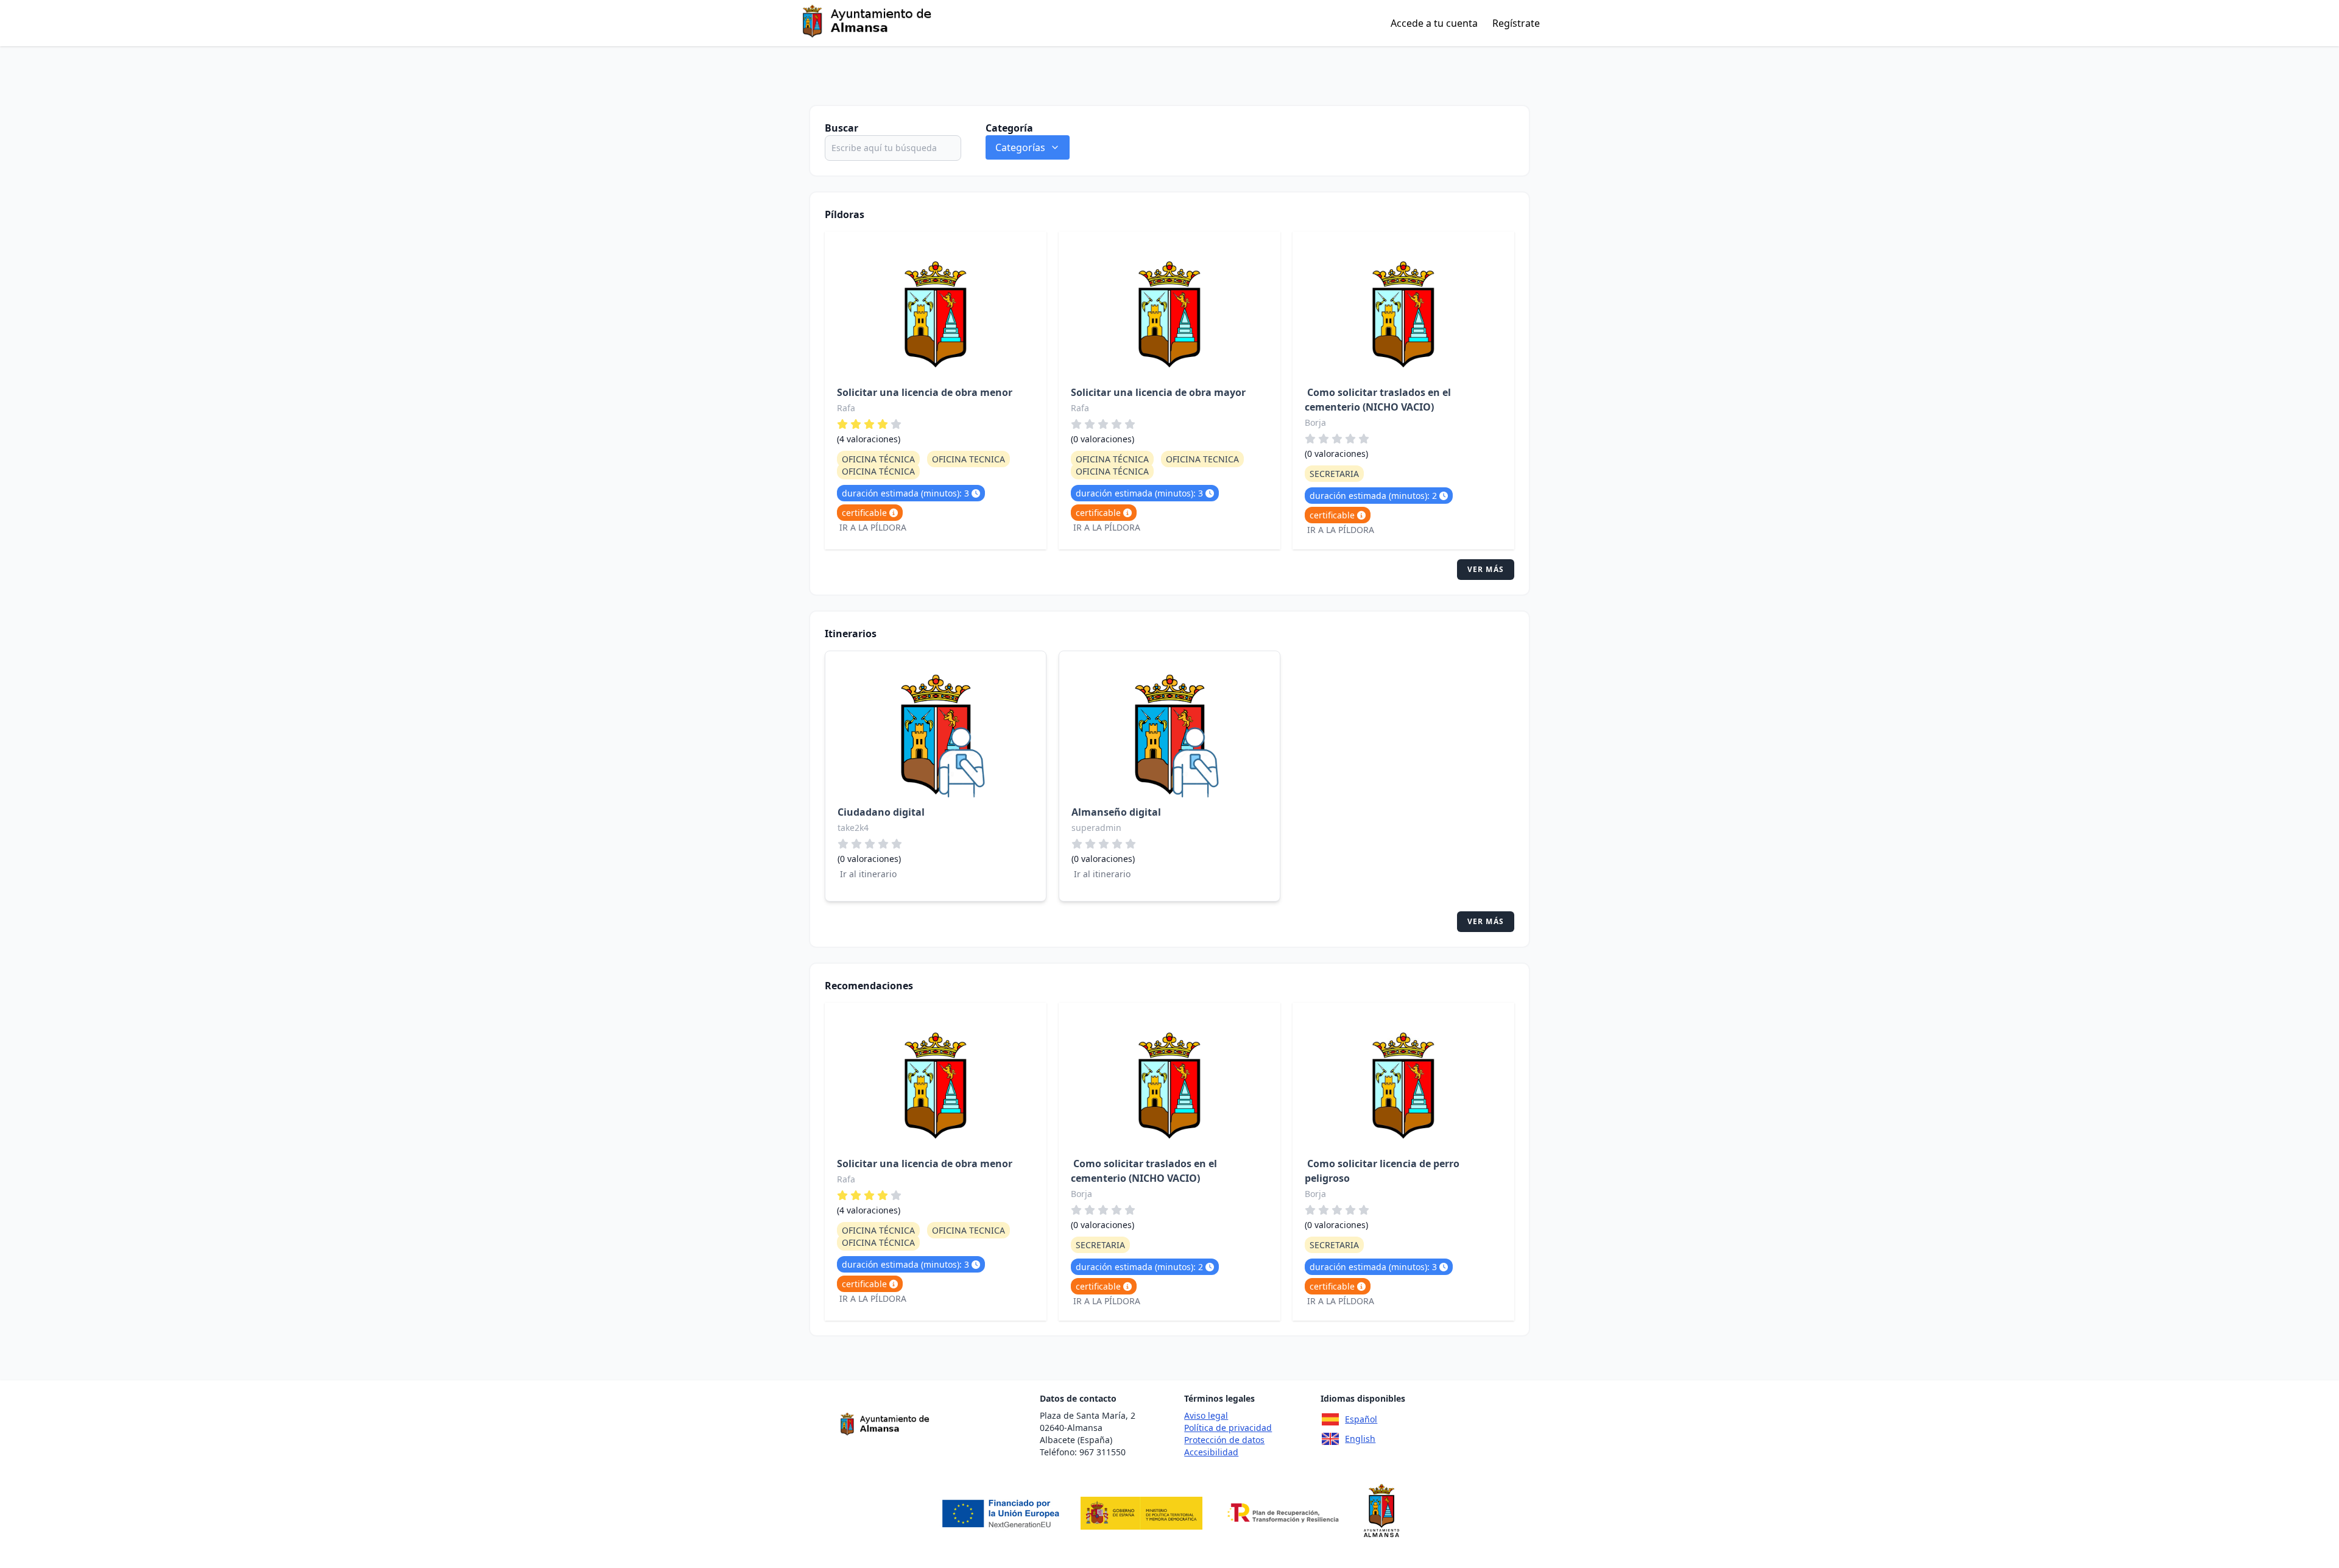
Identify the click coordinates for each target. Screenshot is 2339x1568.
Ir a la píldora (873, 527)
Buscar (841, 128)
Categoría (1009, 128)
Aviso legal (1206, 1415)
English (1360, 1439)
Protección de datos (1224, 1440)
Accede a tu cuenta (1434, 23)
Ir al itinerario (868, 874)
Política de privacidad (1228, 1428)
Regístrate (1516, 23)
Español (1361, 1419)
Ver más (1486, 569)
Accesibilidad (1211, 1452)
